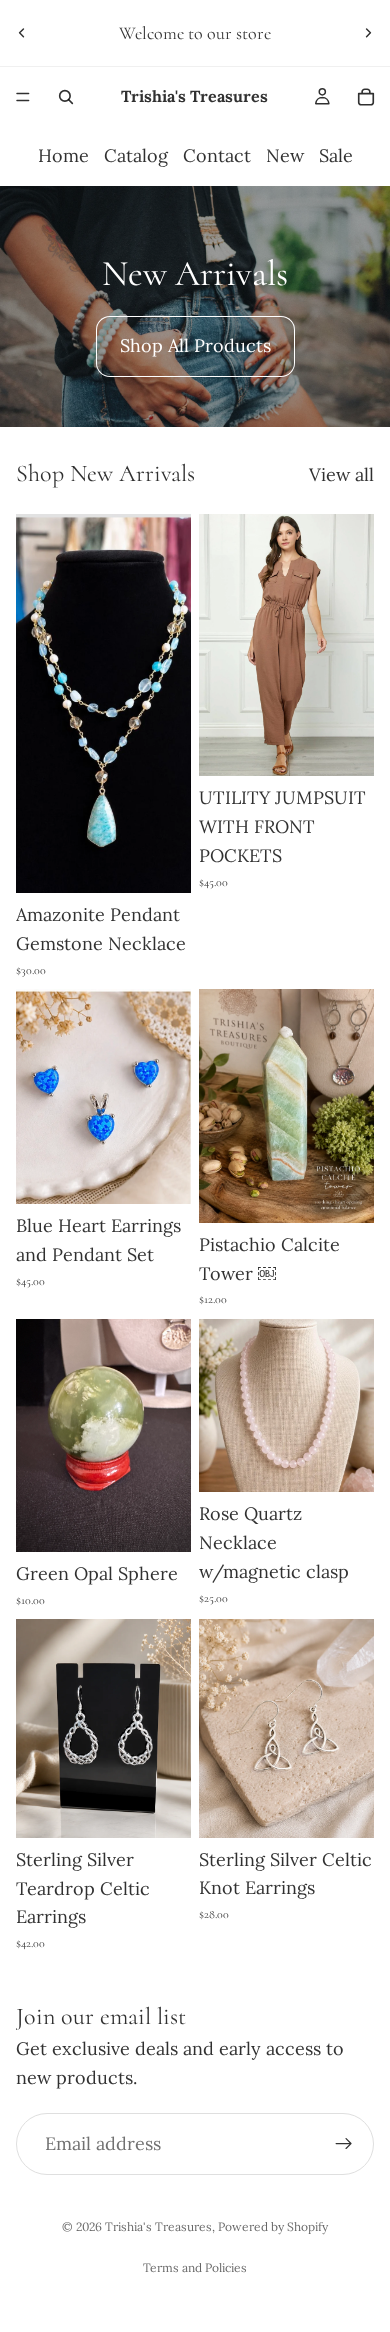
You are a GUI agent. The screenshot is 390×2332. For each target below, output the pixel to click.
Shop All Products (195, 345)
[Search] (66, 97)
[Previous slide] (22, 33)
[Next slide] (368, 33)
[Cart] (366, 97)
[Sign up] (344, 2144)
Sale (336, 155)
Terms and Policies (195, 2267)
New (285, 155)
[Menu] (23, 97)
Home (63, 155)
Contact (217, 155)
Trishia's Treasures (158, 2226)
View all (341, 474)
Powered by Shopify (273, 2226)
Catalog (136, 155)
